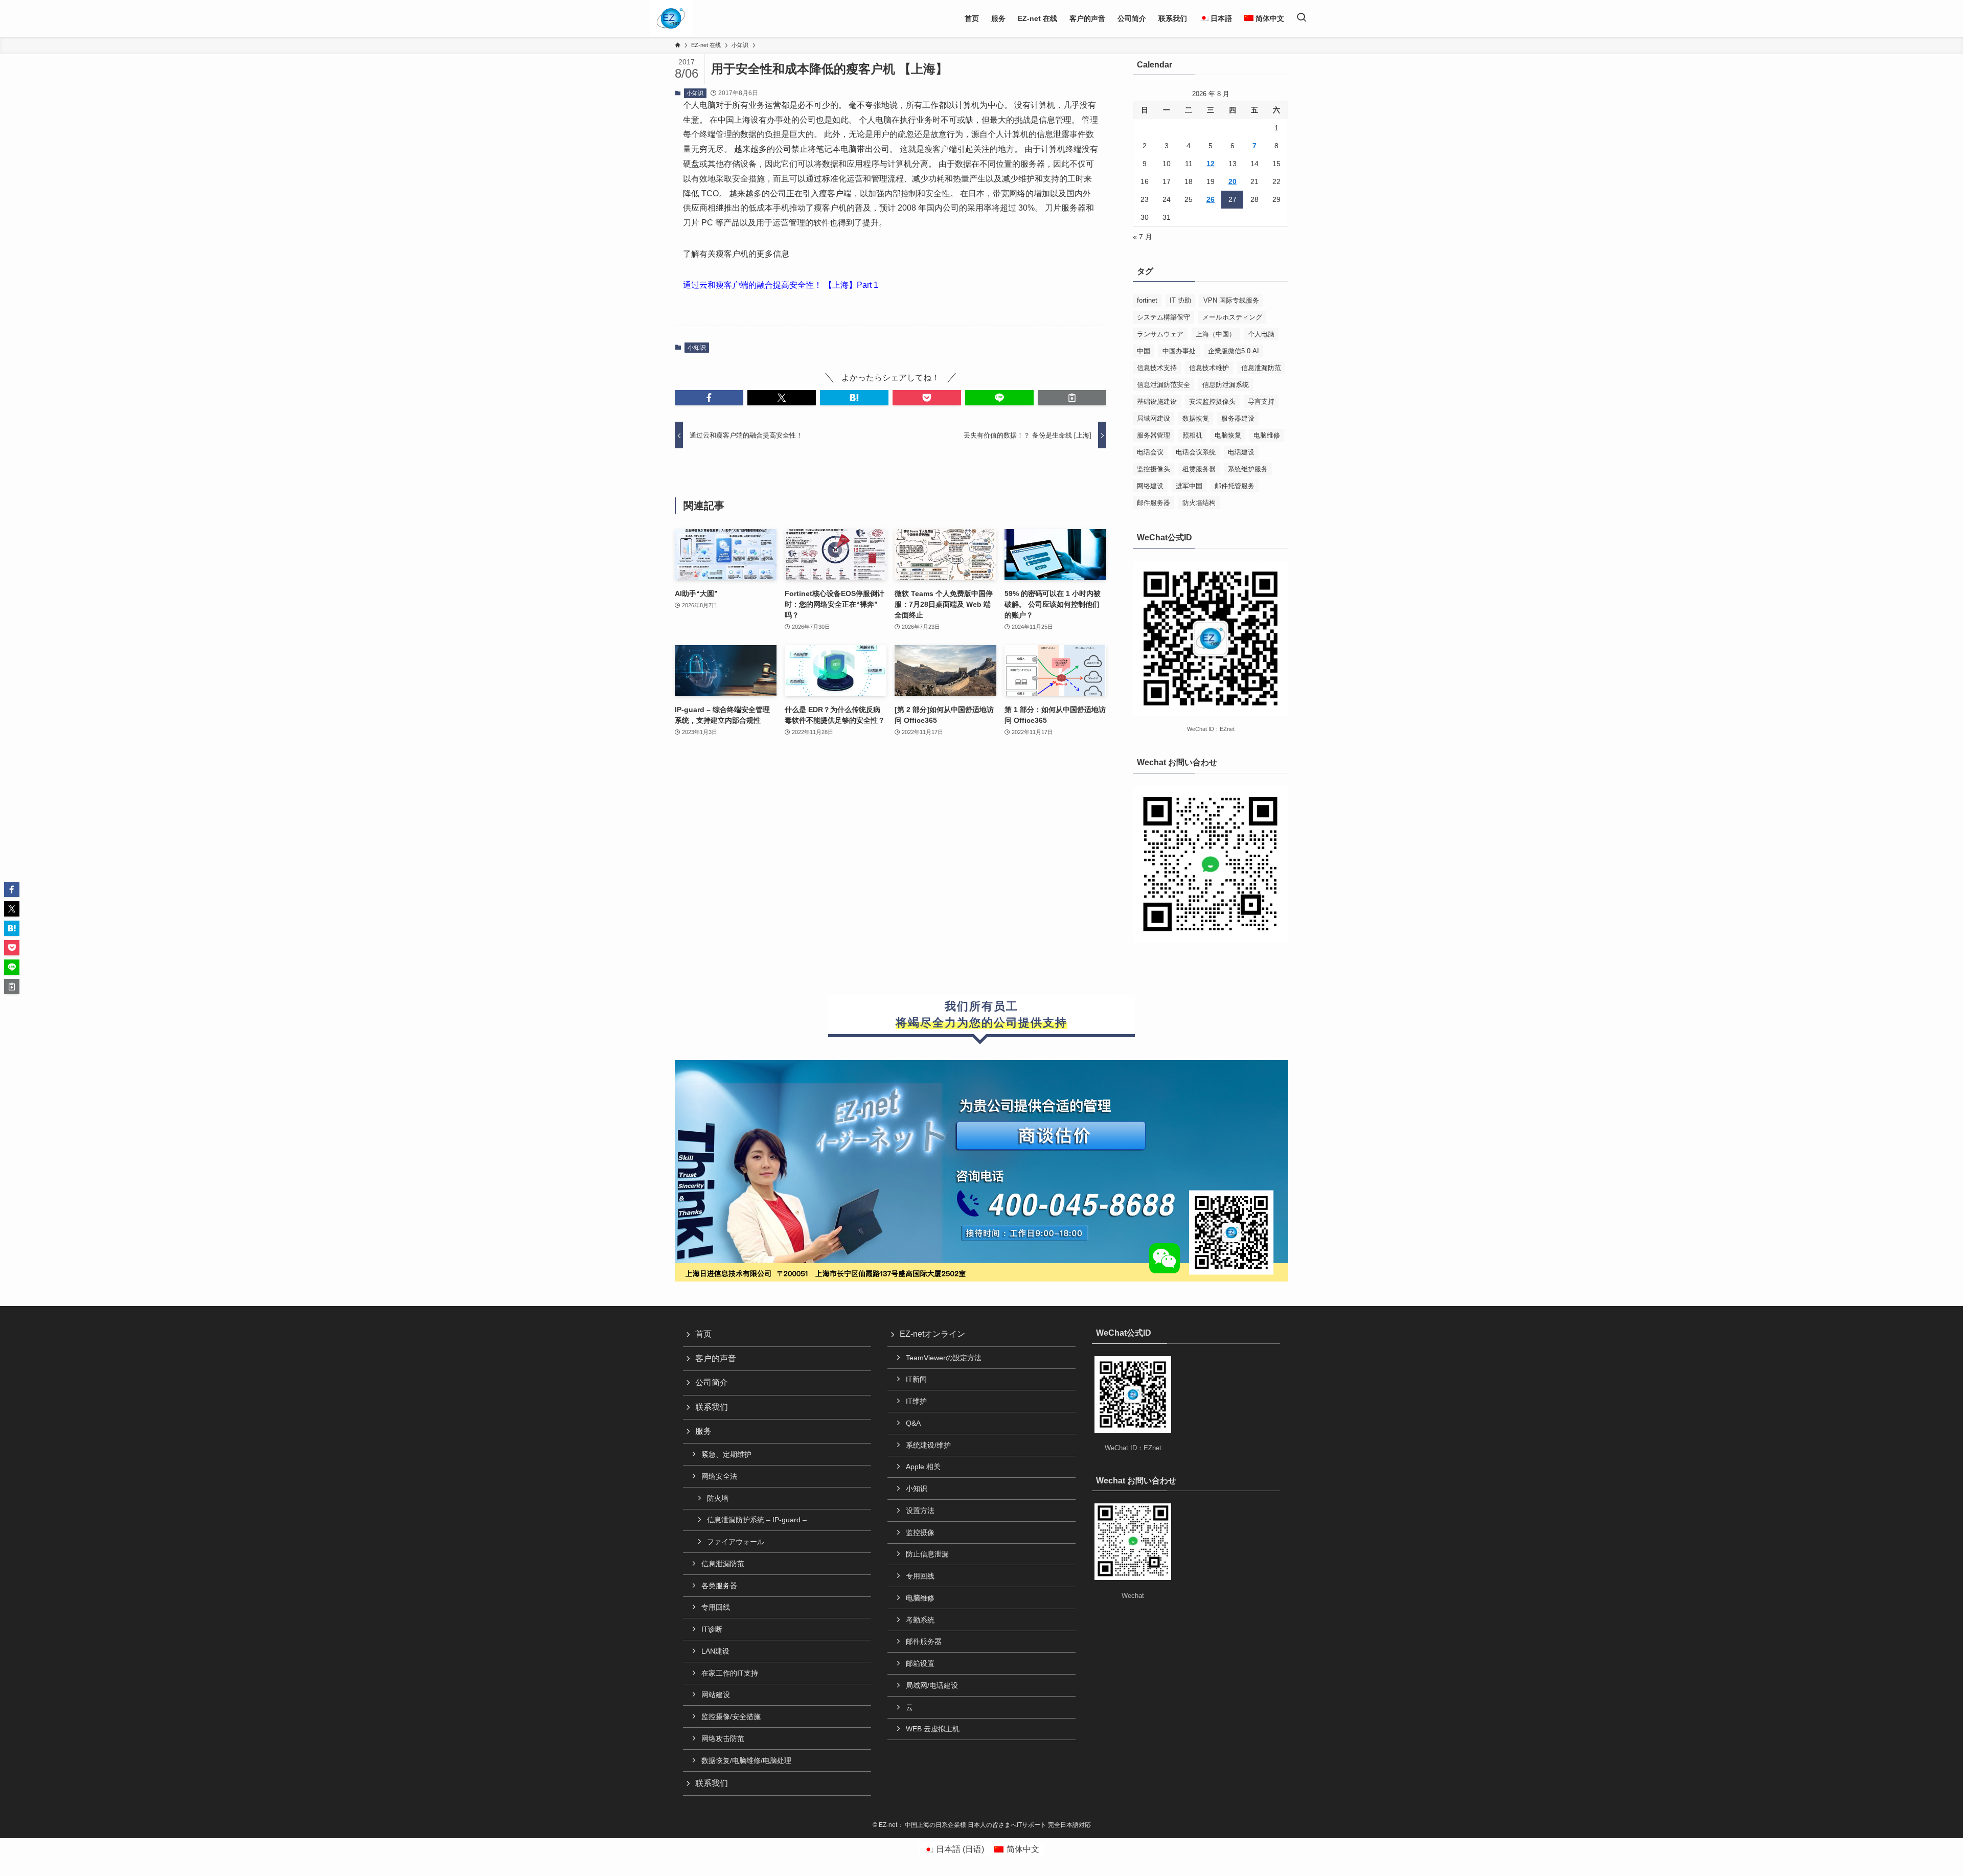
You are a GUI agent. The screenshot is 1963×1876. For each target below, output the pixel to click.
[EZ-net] (671, 18)
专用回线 (716, 1607)
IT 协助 (1180, 300)
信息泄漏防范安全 (1163, 385)
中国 (1144, 351)
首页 (703, 1334)
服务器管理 (1154, 435)
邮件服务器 (1154, 503)
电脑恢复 (1228, 435)
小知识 (695, 93)
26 (1211, 199)
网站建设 (716, 1695)
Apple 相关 (923, 1467)
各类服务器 (719, 1586)
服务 (703, 1431)
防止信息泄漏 (927, 1554)
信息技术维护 (1209, 368)
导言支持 (1261, 402)
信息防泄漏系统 (1226, 385)
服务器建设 (1238, 418)
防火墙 (718, 1498)
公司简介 (712, 1382)
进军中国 (1189, 486)
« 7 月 (1143, 237)
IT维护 (916, 1401)
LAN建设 (715, 1651)
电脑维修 (1267, 435)
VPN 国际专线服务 (1231, 300)
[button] (709, 398)
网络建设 (1150, 486)
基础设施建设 (1157, 402)
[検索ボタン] (1302, 18)
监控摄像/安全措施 (731, 1717)
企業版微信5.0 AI (1234, 351)
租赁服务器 (1199, 469)
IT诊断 (712, 1629)
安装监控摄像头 (1212, 402)
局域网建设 (1154, 418)
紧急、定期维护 (726, 1454)
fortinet (1147, 300)
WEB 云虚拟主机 (933, 1729)
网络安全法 (719, 1476)
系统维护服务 (1248, 469)
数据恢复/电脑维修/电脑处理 (746, 1760)
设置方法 (920, 1511)
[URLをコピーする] (1072, 398)
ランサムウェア (1160, 334)
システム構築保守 (1163, 317)
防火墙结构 (1199, 503)
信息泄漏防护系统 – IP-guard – (757, 1520)
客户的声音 (716, 1358)
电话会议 (1150, 452)
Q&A (913, 1423)
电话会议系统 (1196, 452)
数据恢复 (1196, 418)
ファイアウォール (736, 1542)
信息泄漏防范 (1261, 368)
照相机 (1192, 435)
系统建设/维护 (928, 1445)
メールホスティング (1232, 317)
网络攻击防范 (723, 1738)
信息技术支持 (1157, 368)
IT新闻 (916, 1379)
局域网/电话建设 (932, 1685)
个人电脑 (1261, 334)
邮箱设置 (920, 1663)
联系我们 (712, 1407)
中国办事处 (1179, 351)
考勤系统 (920, 1620)
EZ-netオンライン (932, 1334)
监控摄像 (920, 1532)
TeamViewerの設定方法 (944, 1358)
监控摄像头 (1154, 469)
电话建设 (1241, 452)
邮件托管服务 (1235, 486)
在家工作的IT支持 (730, 1673)
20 (1232, 181)
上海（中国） (1216, 334)
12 (1211, 164)
